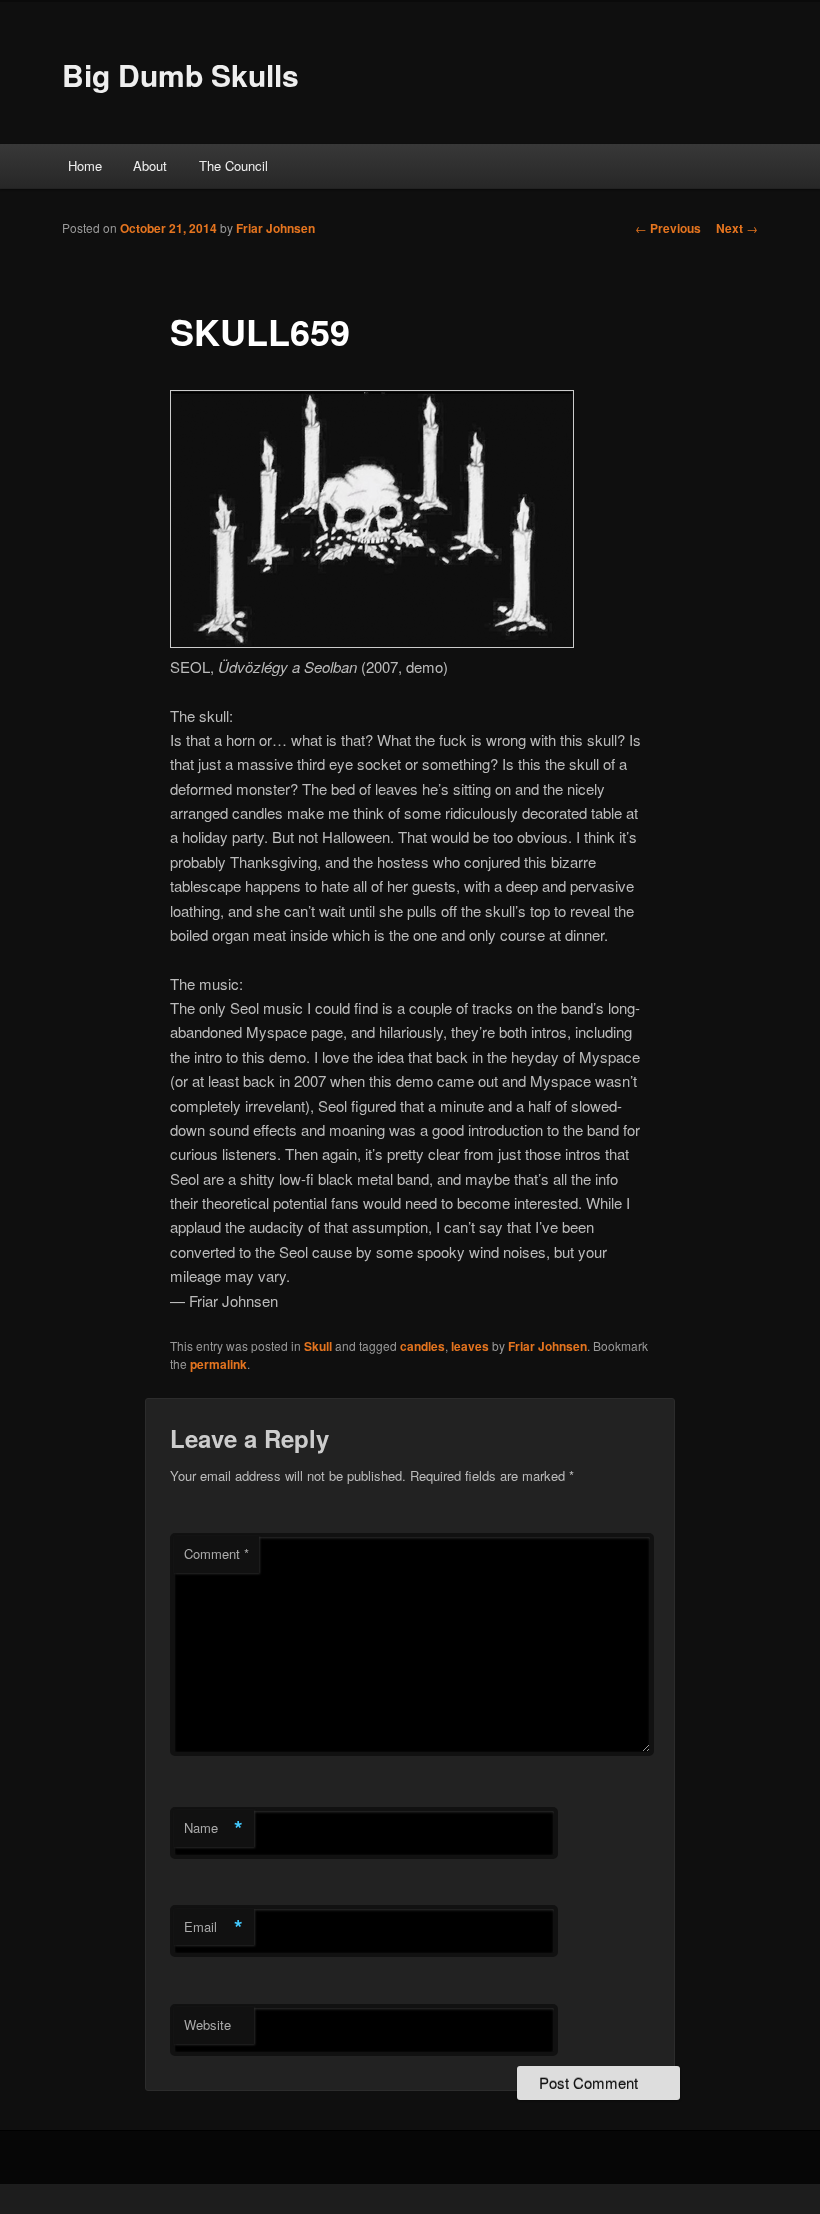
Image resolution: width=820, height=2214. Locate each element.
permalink (218, 1364)
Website (207, 2024)
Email (213, 1927)
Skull (318, 1346)
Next (737, 228)
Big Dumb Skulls (180, 74)
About (150, 165)
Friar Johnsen (275, 228)
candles (422, 1346)
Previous (668, 228)
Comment (216, 1553)
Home (85, 165)
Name (213, 1828)
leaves (470, 1346)
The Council (233, 165)
